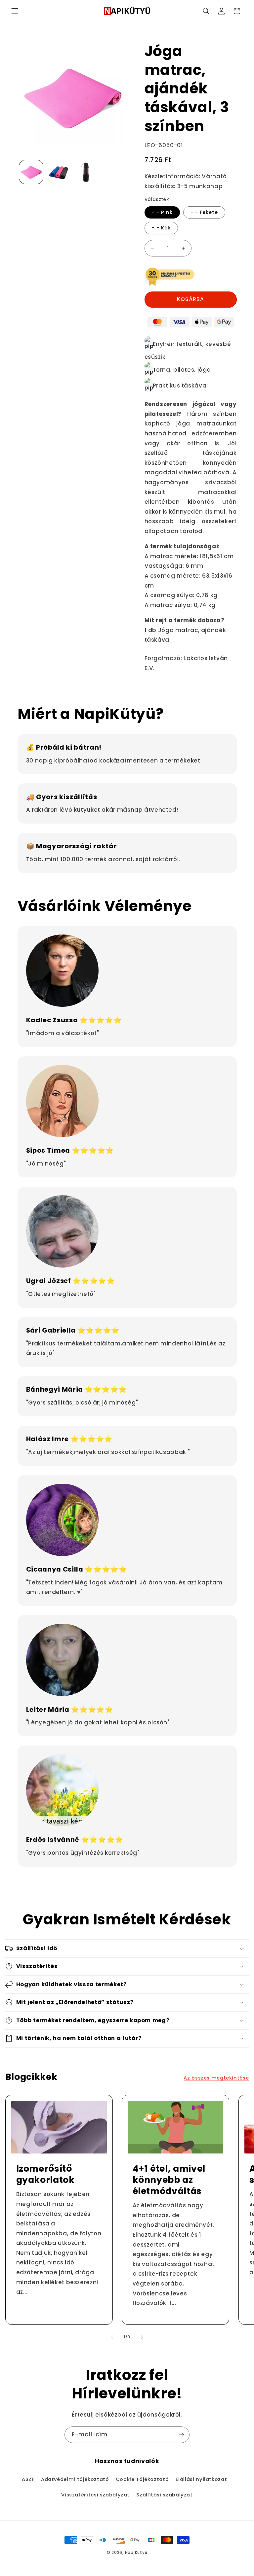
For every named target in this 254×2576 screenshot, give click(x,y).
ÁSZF (28, 2479)
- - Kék (161, 228)
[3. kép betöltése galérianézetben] (85, 172)
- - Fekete (204, 212)
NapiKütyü (136, 2553)
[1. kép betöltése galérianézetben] (31, 172)
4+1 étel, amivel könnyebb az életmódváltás (169, 2180)
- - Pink (162, 212)
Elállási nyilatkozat (201, 2479)
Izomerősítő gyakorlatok (45, 2174)
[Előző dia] (112, 2337)
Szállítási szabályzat (164, 2495)
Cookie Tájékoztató (142, 2479)
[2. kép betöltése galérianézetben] (58, 172)
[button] (15, 11)
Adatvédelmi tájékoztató (75, 2479)
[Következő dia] (142, 2337)
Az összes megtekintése (216, 2078)
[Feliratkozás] (182, 2435)
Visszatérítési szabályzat (95, 2495)
